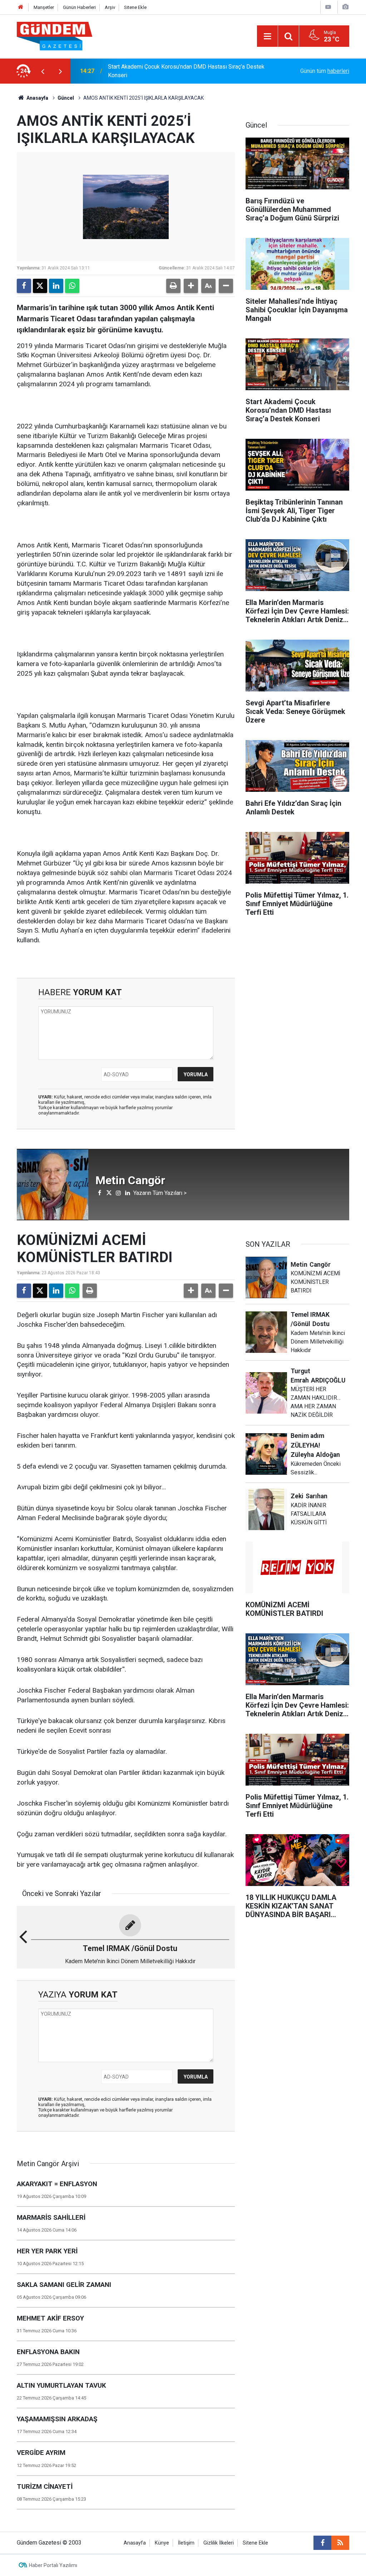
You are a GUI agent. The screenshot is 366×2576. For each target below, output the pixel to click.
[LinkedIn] (56, 286)
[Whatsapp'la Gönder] (72, 286)
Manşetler (44, 7)
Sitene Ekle (135, 7)
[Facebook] (24, 286)
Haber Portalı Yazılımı (53, 2565)
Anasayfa (37, 98)
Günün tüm (325, 71)
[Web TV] (328, 7)
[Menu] (267, 36)
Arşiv (110, 7)
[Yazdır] (173, 286)
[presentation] (43, 71)
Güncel (66, 98)
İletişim (186, 2543)
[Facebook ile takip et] (322, 2543)
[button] (191, 286)
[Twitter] (40, 286)
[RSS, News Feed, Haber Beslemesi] (340, 2543)
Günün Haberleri (79, 7)
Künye (162, 2543)
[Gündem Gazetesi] (55, 36)
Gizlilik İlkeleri (219, 2543)
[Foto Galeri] (345, 7)
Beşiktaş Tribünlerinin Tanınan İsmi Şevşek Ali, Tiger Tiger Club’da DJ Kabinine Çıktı (179, 71)
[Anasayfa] (21, 7)
